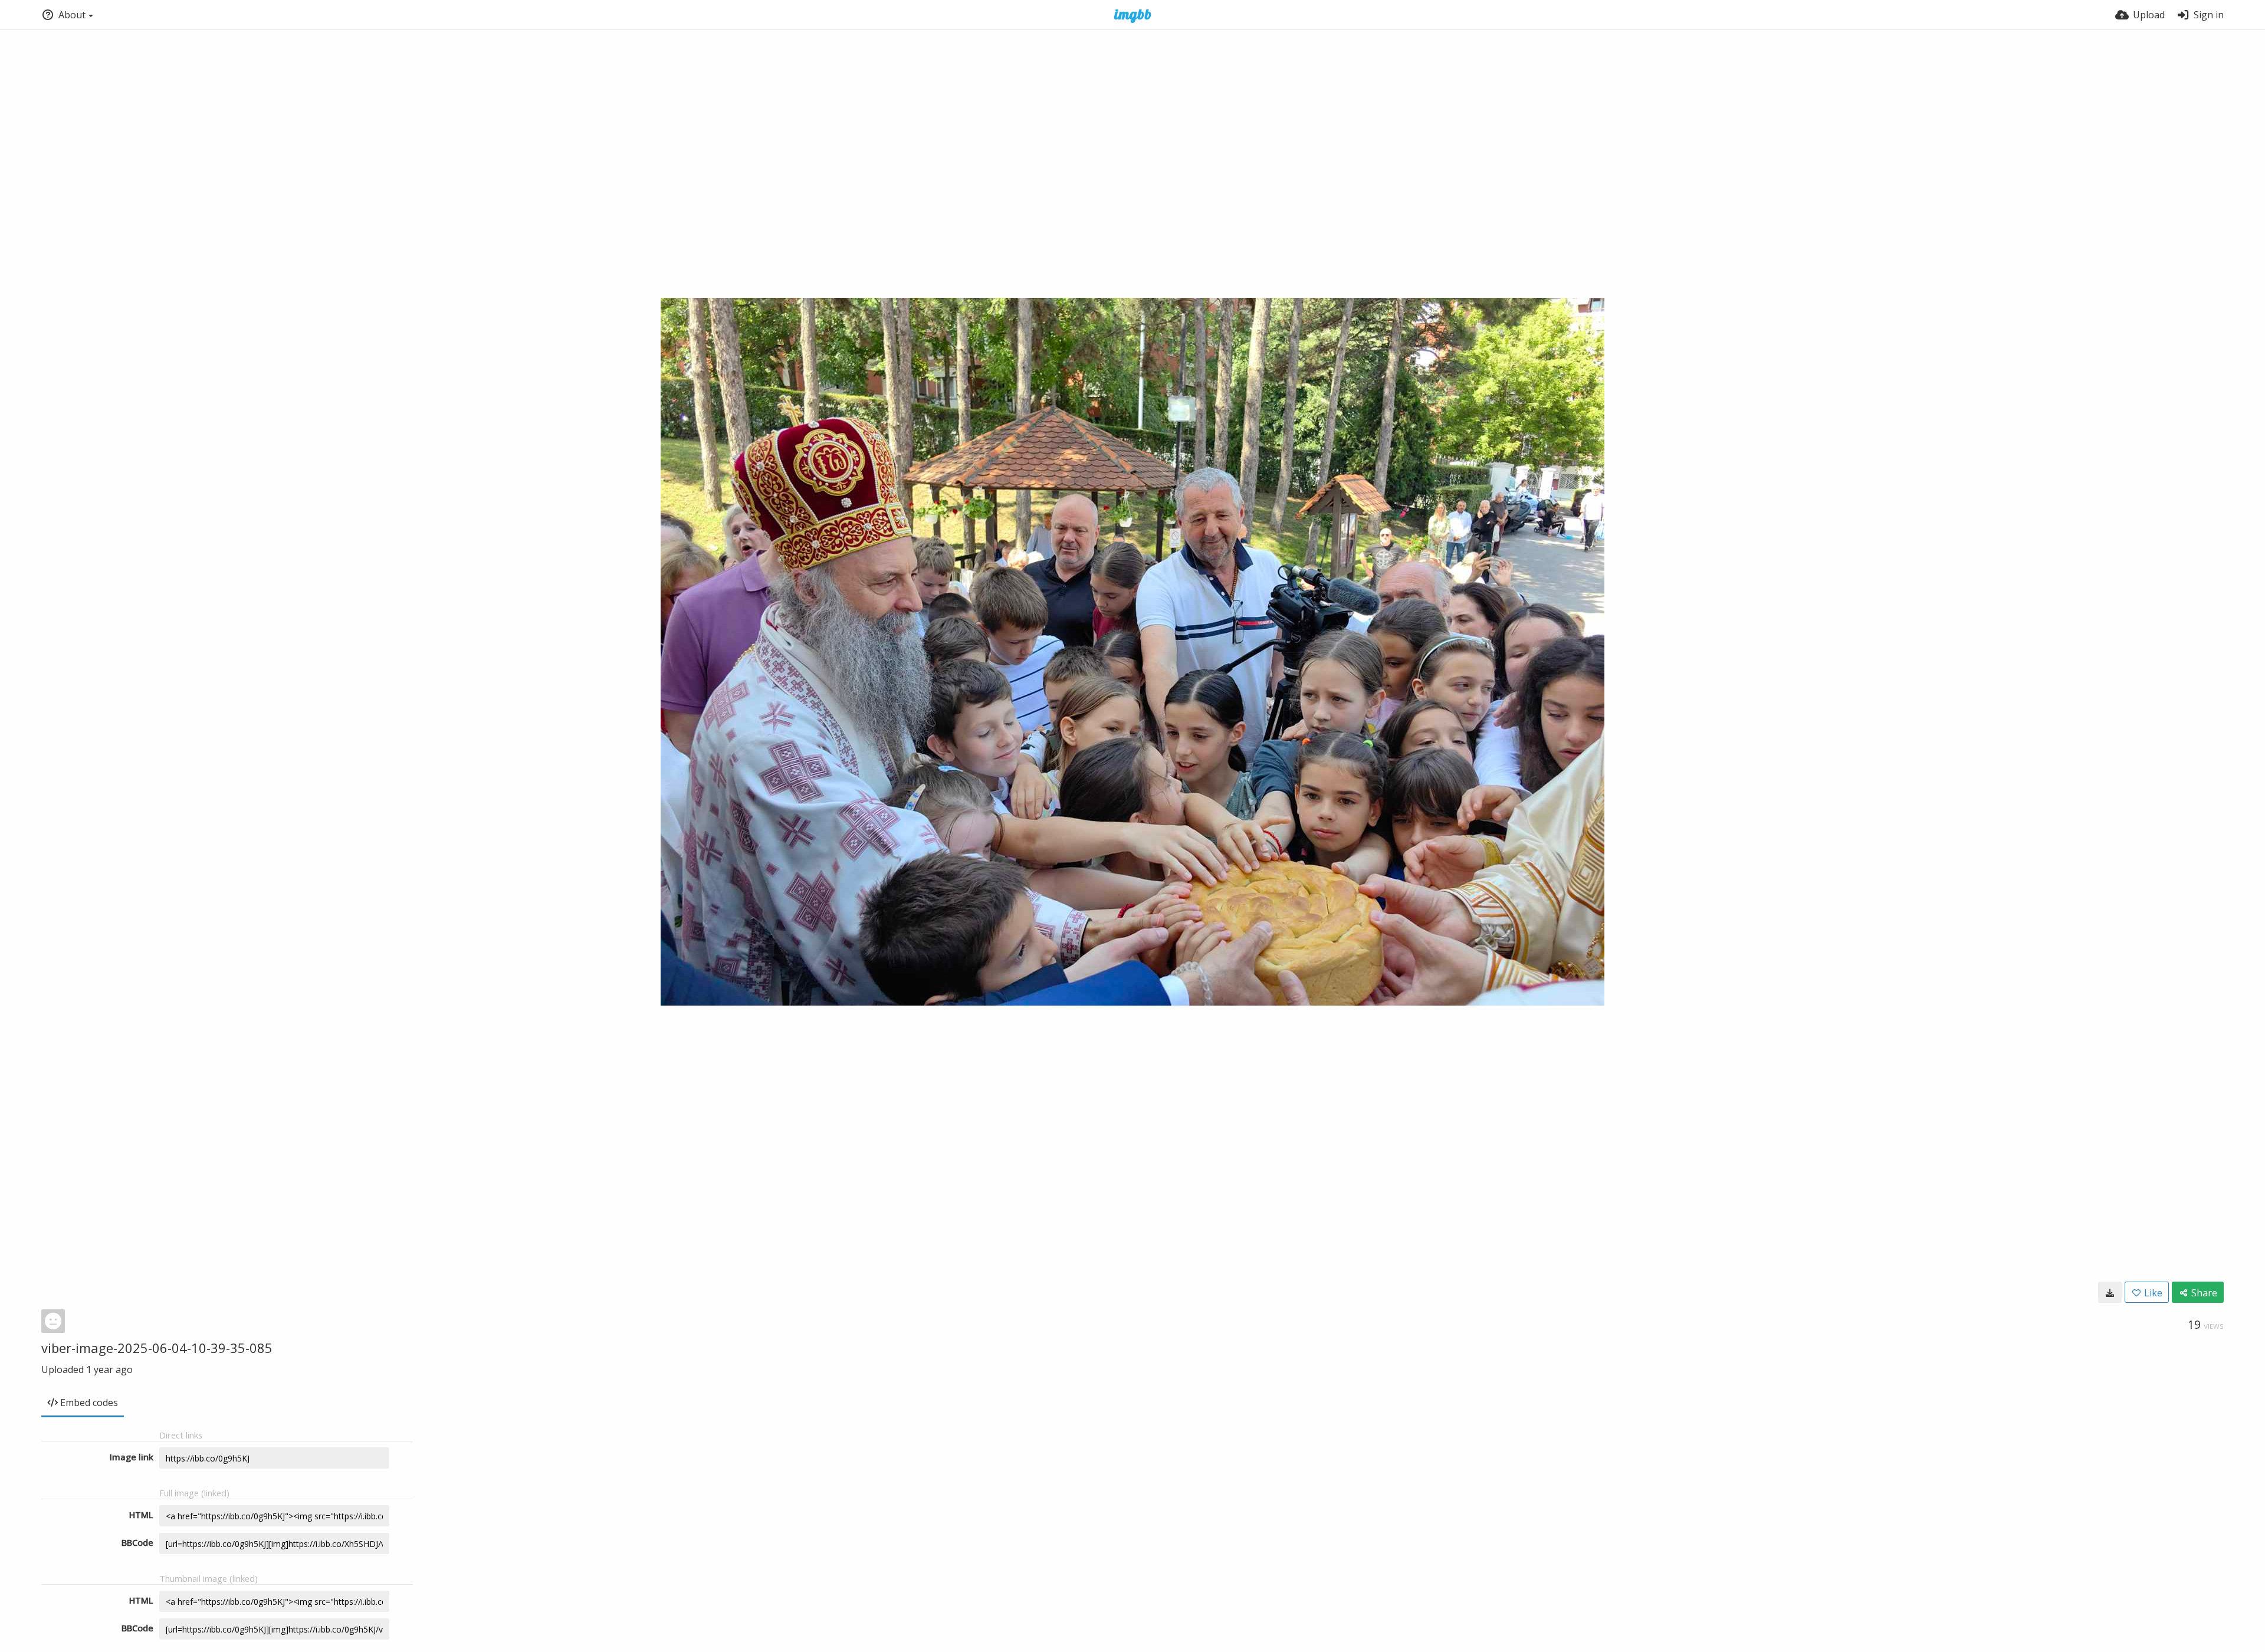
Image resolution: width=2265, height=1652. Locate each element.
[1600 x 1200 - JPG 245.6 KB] (2110, 1292)
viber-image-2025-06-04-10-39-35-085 (157, 1348)
